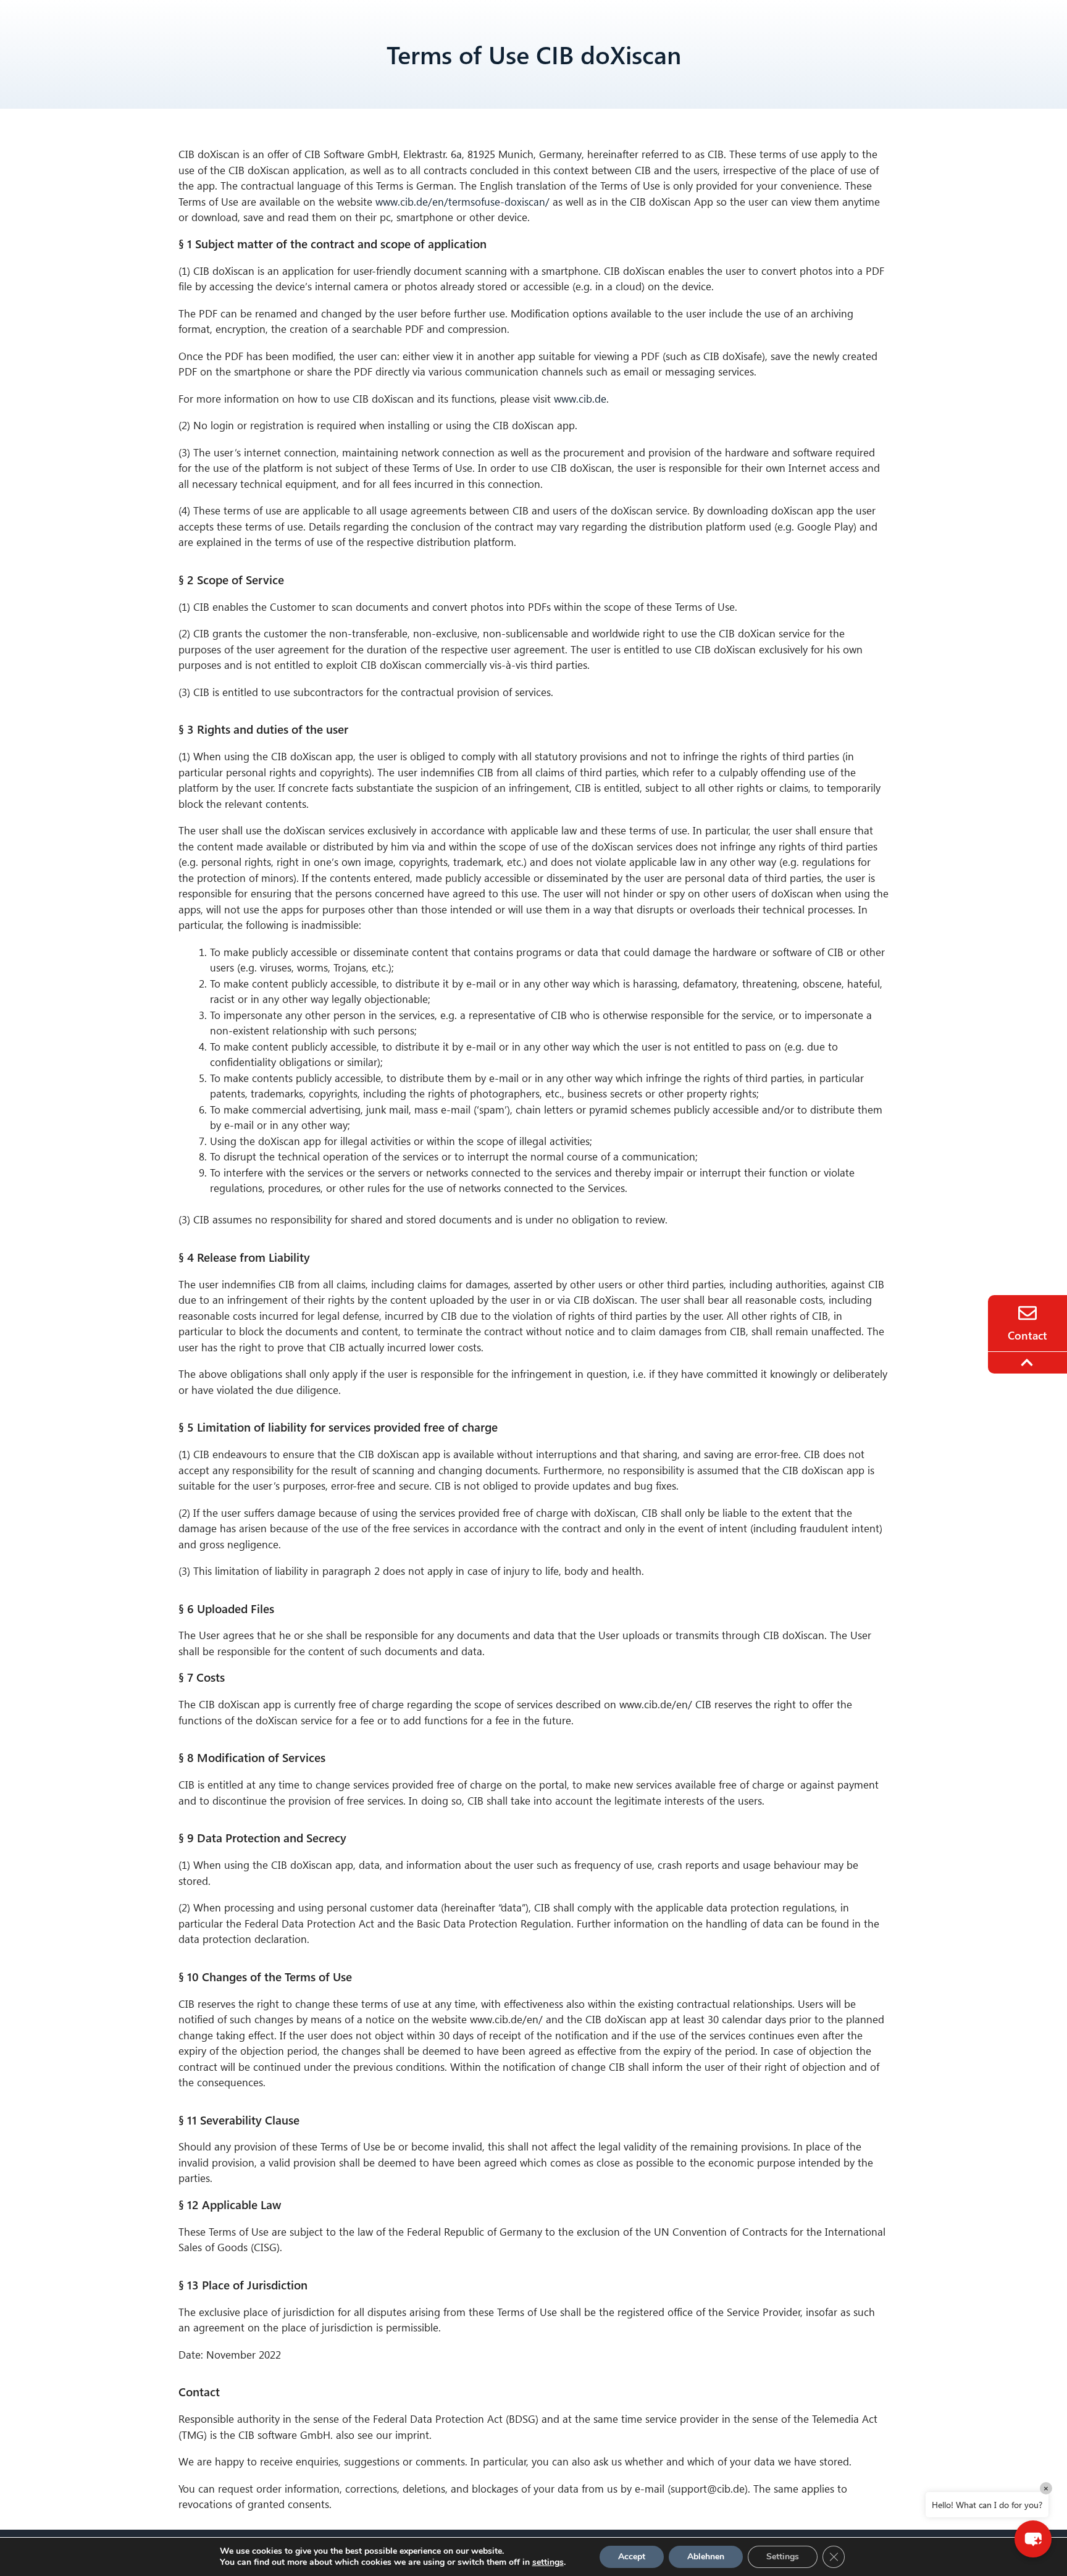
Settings (783, 2557)
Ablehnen (706, 2557)
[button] (1033, 2539)
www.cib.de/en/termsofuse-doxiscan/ (461, 202)
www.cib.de (580, 399)
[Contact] (1027, 1313)
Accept (632, 2557)
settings (548, 2562)
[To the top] (1029, 1362)
